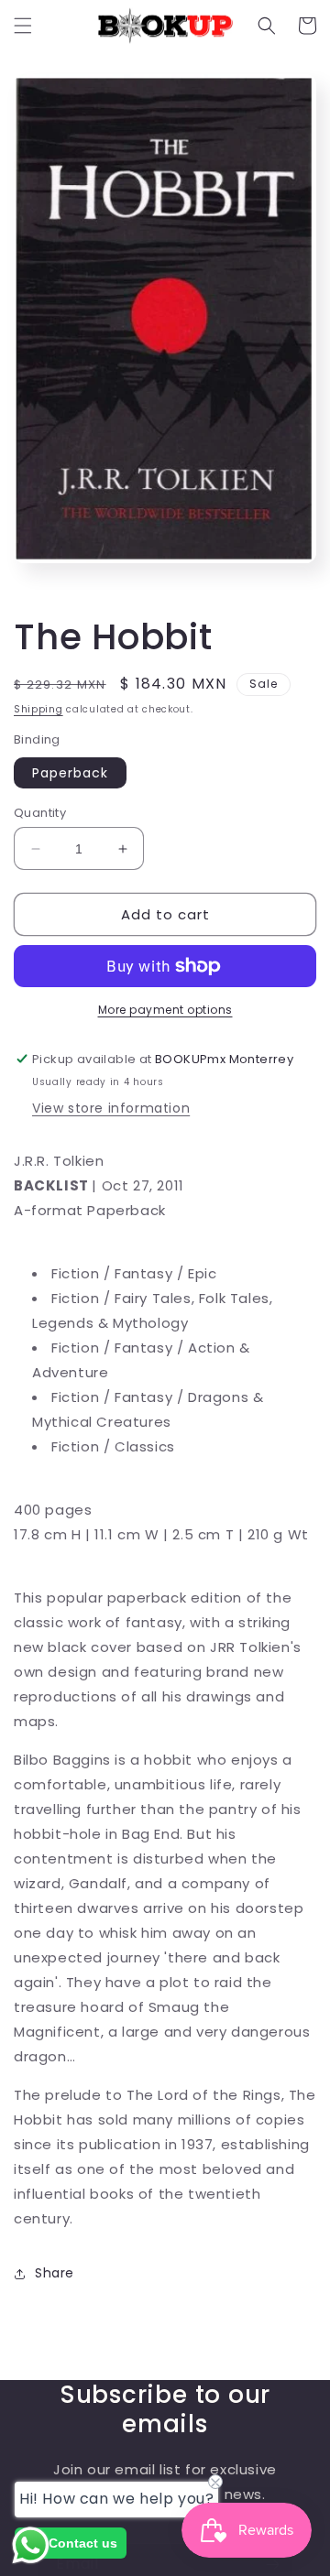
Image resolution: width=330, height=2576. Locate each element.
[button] (23, 26)
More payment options (165, 1010)
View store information (111, 1108)
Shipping (38, 709)
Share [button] (55, 2273)
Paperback (70, 773)
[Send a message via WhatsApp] (31, 2545)
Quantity (40, 813)
